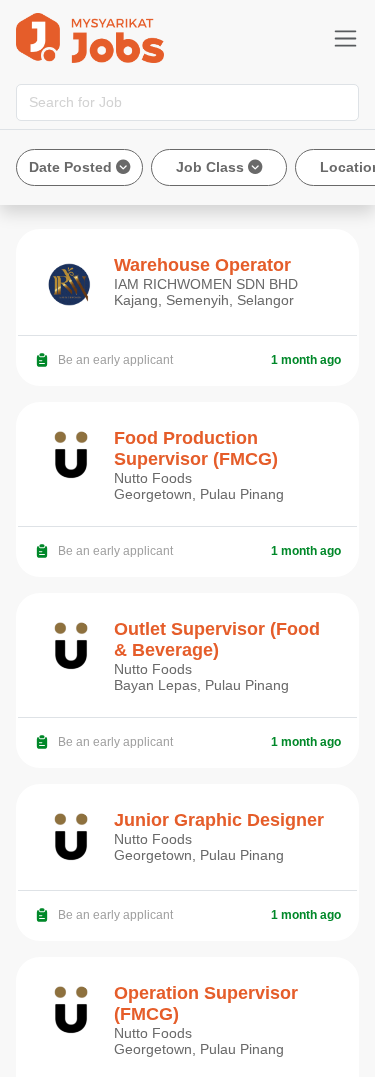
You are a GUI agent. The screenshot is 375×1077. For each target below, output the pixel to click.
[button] (79, 167)
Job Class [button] (212, 167)
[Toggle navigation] (345, 38)
